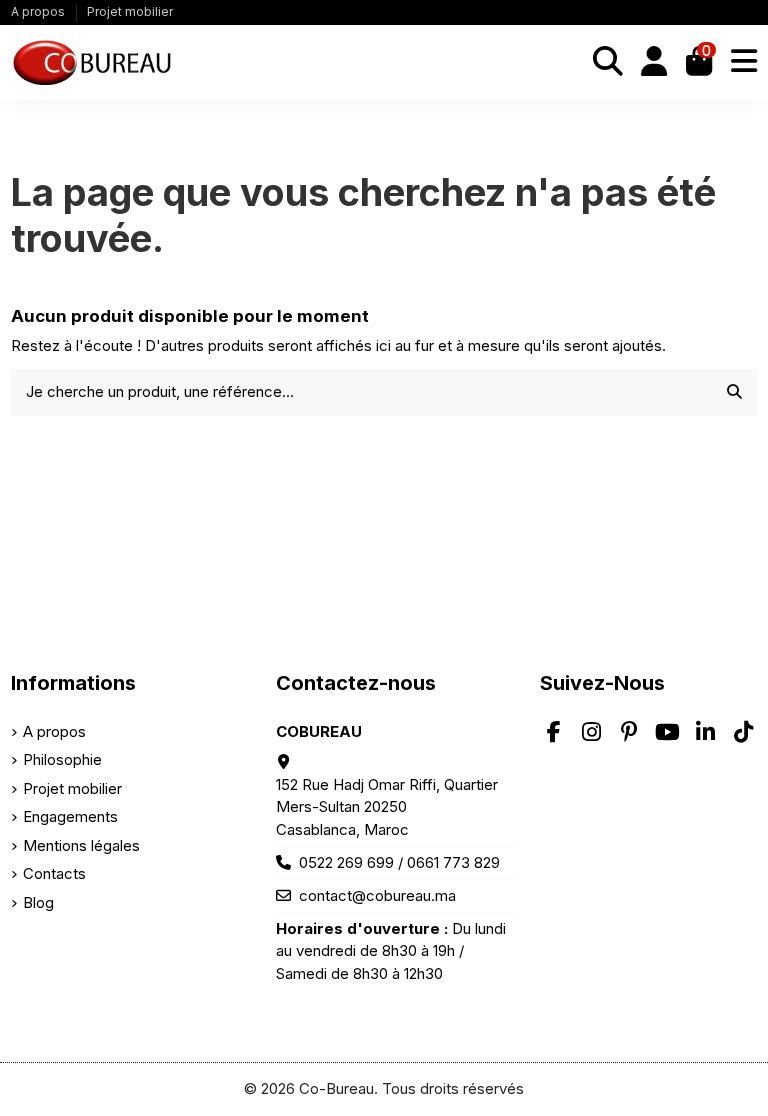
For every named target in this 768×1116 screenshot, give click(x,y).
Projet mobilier (130, 11)
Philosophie (62, 759)
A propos (39, 11)
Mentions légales (81, 845)
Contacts (54, 873)
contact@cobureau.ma (377, 895)
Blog (38, 902)
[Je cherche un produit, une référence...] (734, 392)
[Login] (654, 63)
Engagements (70, 816)
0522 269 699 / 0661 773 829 (399, 862)
